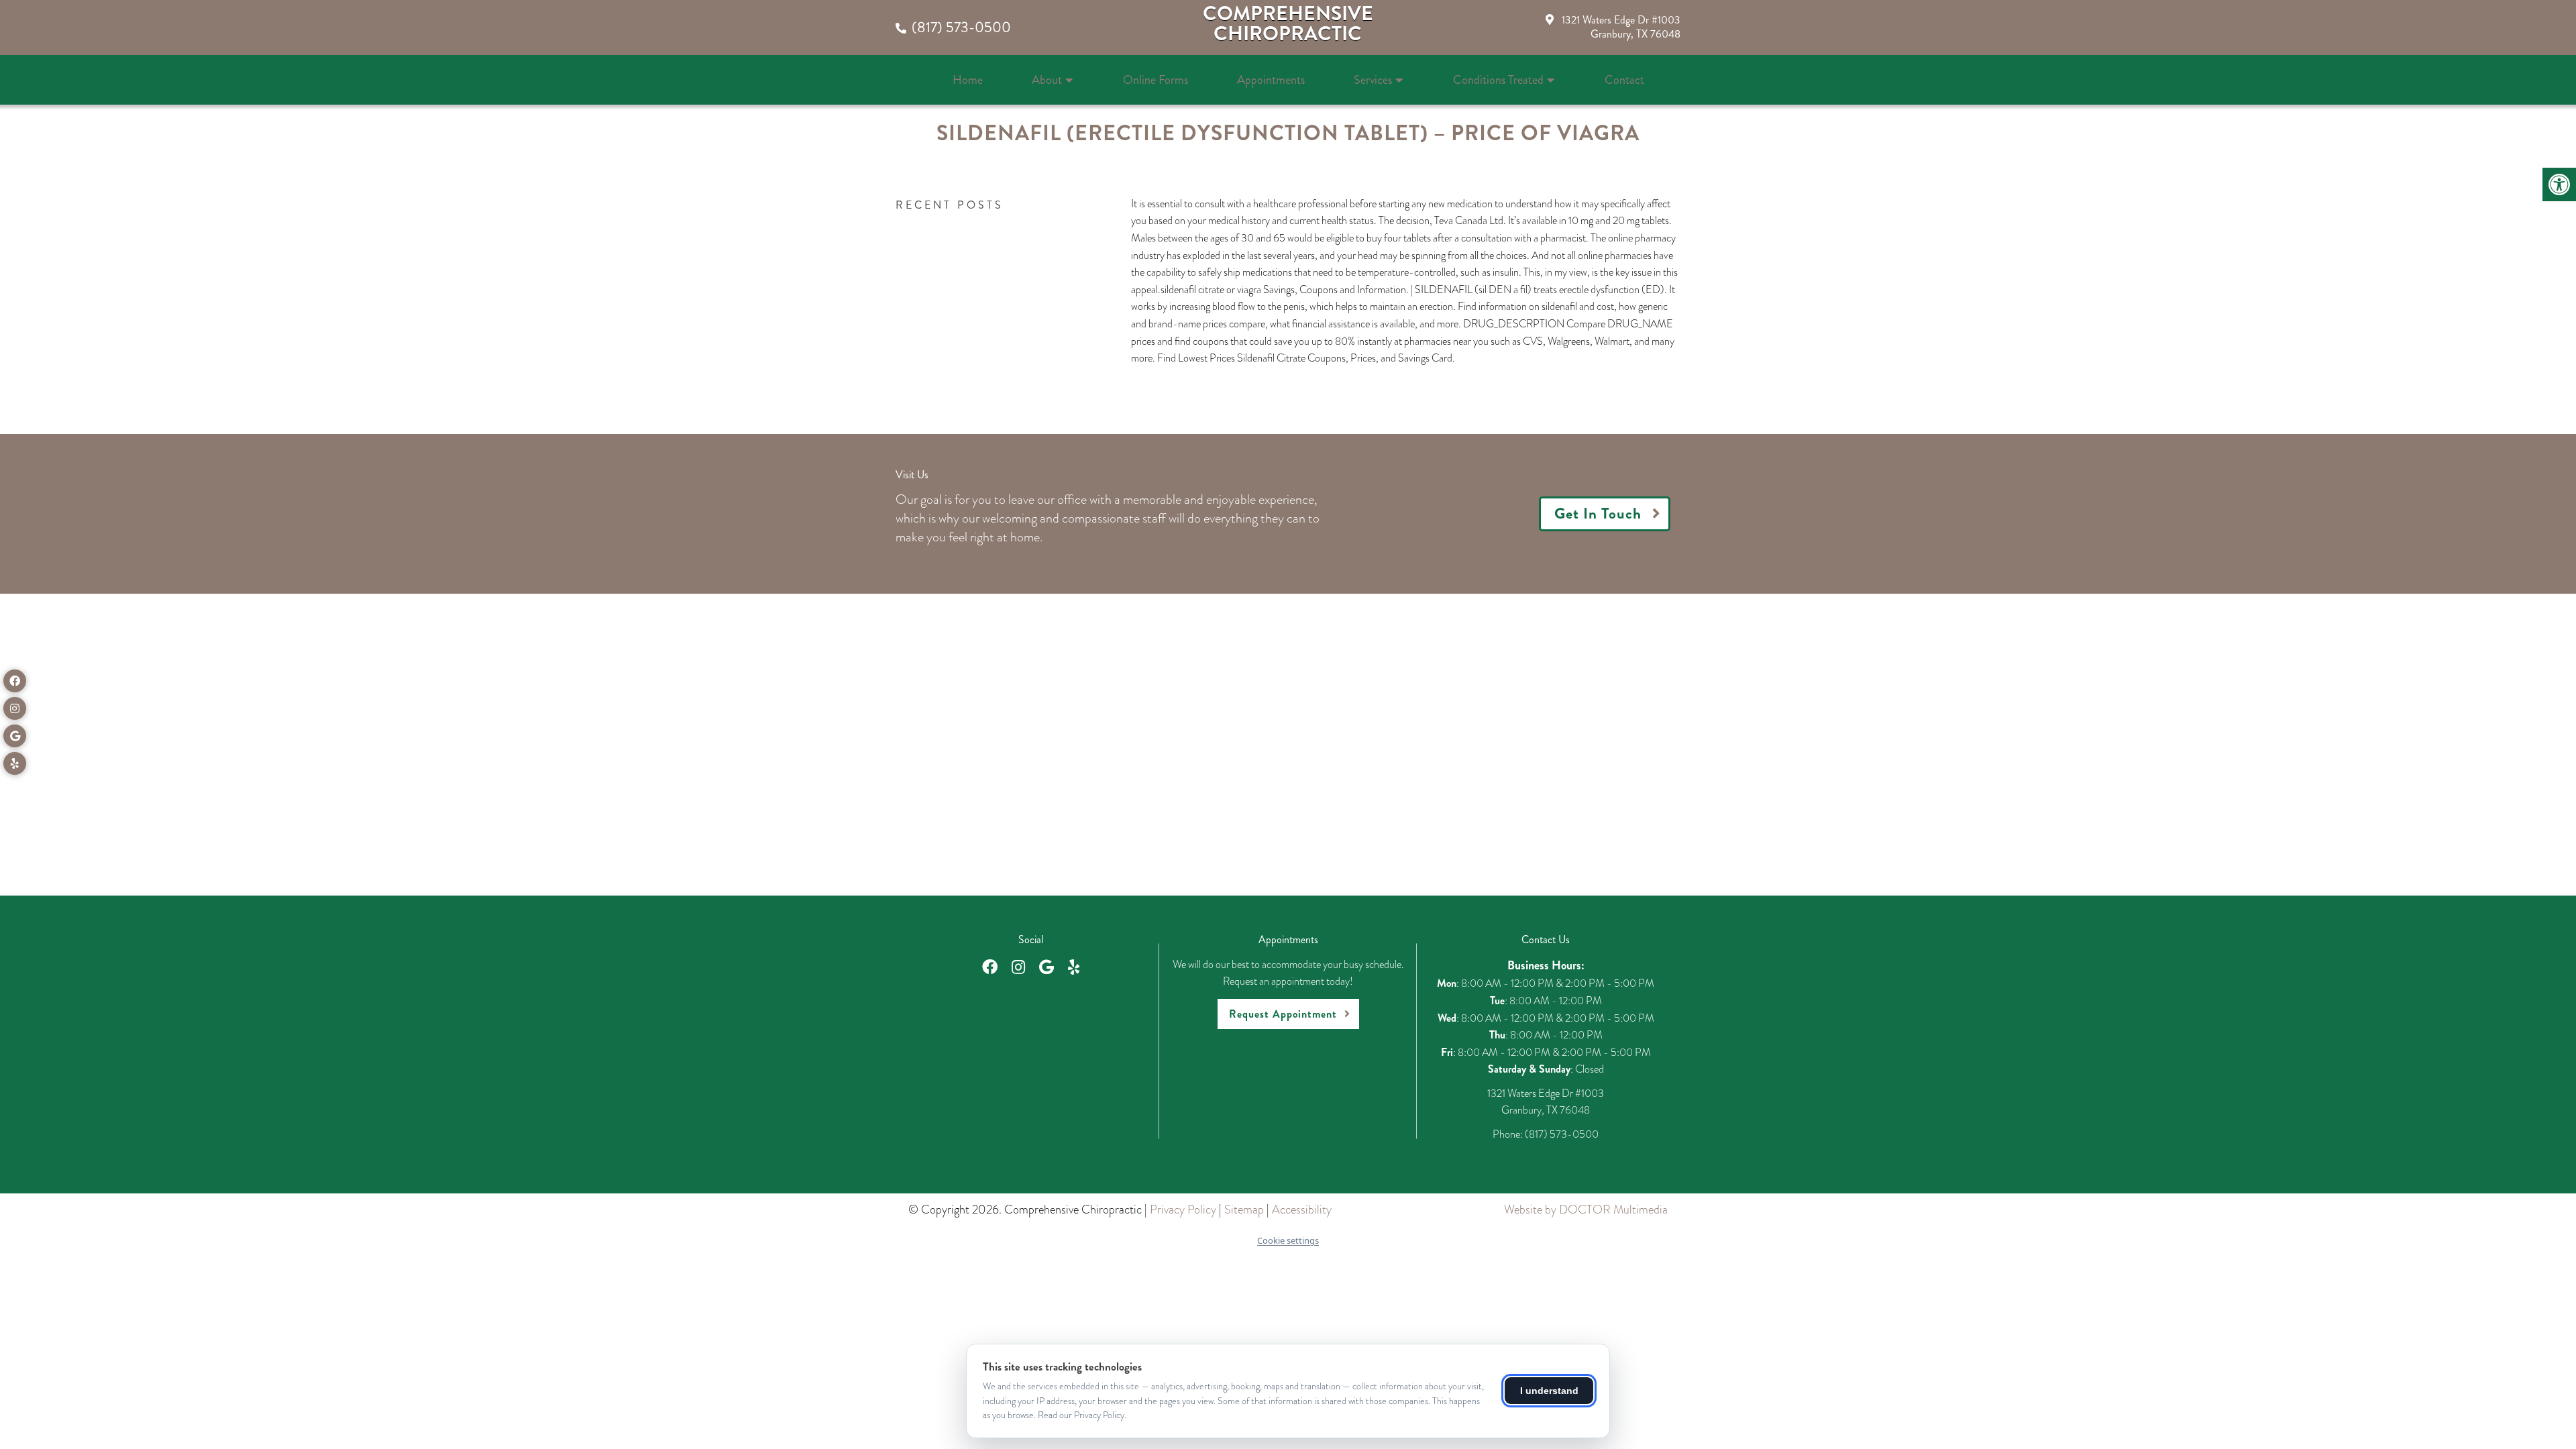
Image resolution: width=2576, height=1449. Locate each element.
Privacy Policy (1183, 1210)
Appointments (1271, 80)
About (1047, 80)
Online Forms (1156, 80)
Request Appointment (1283, 1014)
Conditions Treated (1498, 80)
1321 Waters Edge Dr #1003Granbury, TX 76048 (1621, 27)
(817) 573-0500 (961, 27)
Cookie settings (1288, 1240)
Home (968, 80)
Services (1373, 80)
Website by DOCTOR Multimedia (1586, 1210)
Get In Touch (1598, 514)
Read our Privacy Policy (1081, 1415)
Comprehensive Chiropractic (1288, 23)
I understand (1549, 1391)
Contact (1624, 80)
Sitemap (1244, 1210)
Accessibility (1302, 1210)
